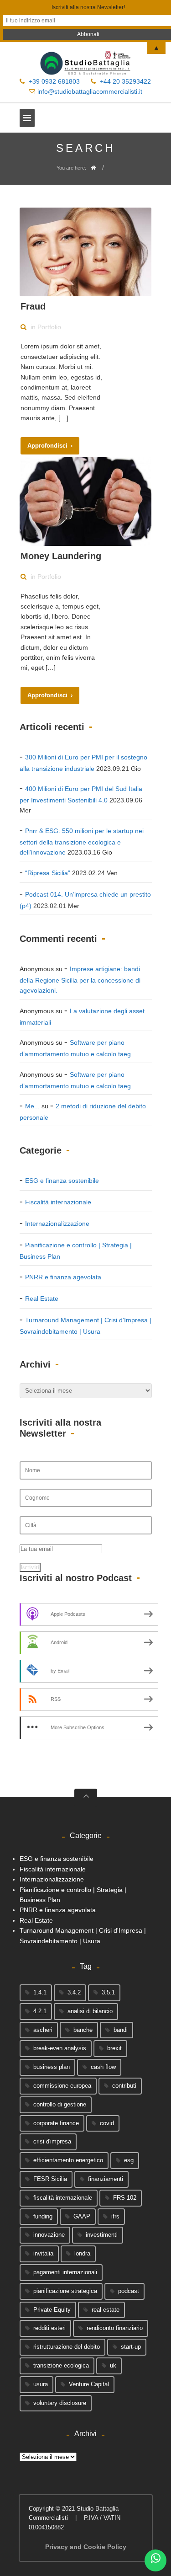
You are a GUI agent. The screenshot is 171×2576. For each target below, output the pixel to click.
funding (43, 2216)
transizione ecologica (61, 2365)
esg (129, 2160)
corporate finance (56, 2123)
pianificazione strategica (65, 2291)
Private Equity (52, 2310)
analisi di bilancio (90, 2011)
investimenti (102, 2235)
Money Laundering (61, 556)
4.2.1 (40, 2011)
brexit (114, 2048)
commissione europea (62, 2086)
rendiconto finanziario (115, 2328)
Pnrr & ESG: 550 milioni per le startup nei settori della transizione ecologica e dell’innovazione (82, 842)
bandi (121, 2030)
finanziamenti (106, 2179)
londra (82, 2253)
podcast (129, 2291)
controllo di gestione (60, 2104)
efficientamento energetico (68, 2160)
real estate (106, 2310)
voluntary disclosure (60, 2403)
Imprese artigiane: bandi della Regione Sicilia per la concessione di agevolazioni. (80, 980)
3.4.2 (74, 1992)
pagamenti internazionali (65, 2272)
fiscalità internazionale (63, 2198)
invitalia (43, 2253)
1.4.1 (40, 1992)
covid (107, 2123)
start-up (131, 2347)
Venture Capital (89, 2384)
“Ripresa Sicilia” (48, 873)
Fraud (33, 306)
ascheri (43, 2030)
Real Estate (42, 1299)
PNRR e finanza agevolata (63, 1277)
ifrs (115, 2216)
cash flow (103, 2067)
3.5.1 (108, 1992)
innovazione (49, 2235)
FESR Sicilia (50, 2179)
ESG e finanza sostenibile (62, 1181)
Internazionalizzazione (57, 1224)
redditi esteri (49, 2328)
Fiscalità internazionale (58, 1202)
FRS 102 (125, 2198)
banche (83, 2030)
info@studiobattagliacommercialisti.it (90, 91)
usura (41, 2384)
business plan (52, 2067)
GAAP (82, 2216)
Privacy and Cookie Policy (86, 2547)
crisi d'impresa (52, 2141)
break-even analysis (60, 2048)
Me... (32, 1106)
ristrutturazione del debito (67, 2347)
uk (113, 2365)
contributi (124, 2086)
